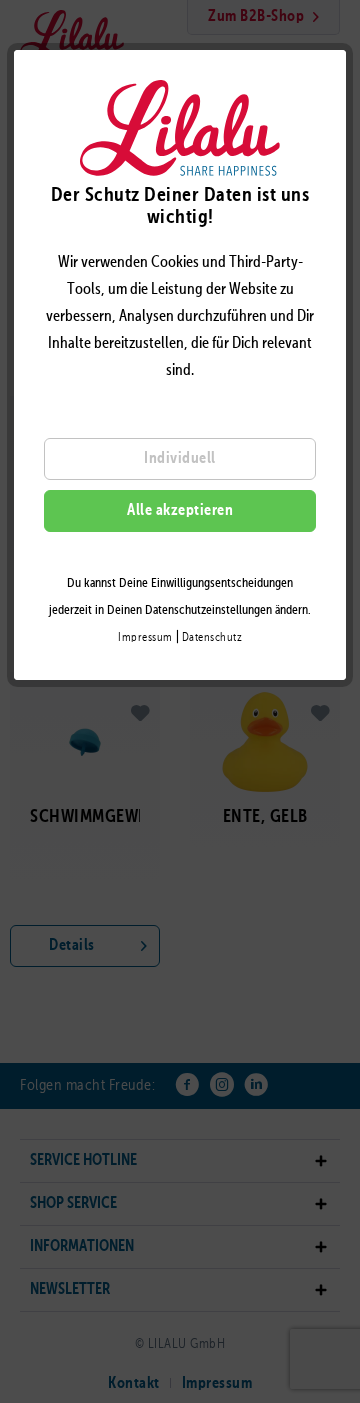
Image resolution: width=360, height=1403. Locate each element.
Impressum (145, 638)
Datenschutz (212, 638)
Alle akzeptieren (180, 511)
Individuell (180, 459)
